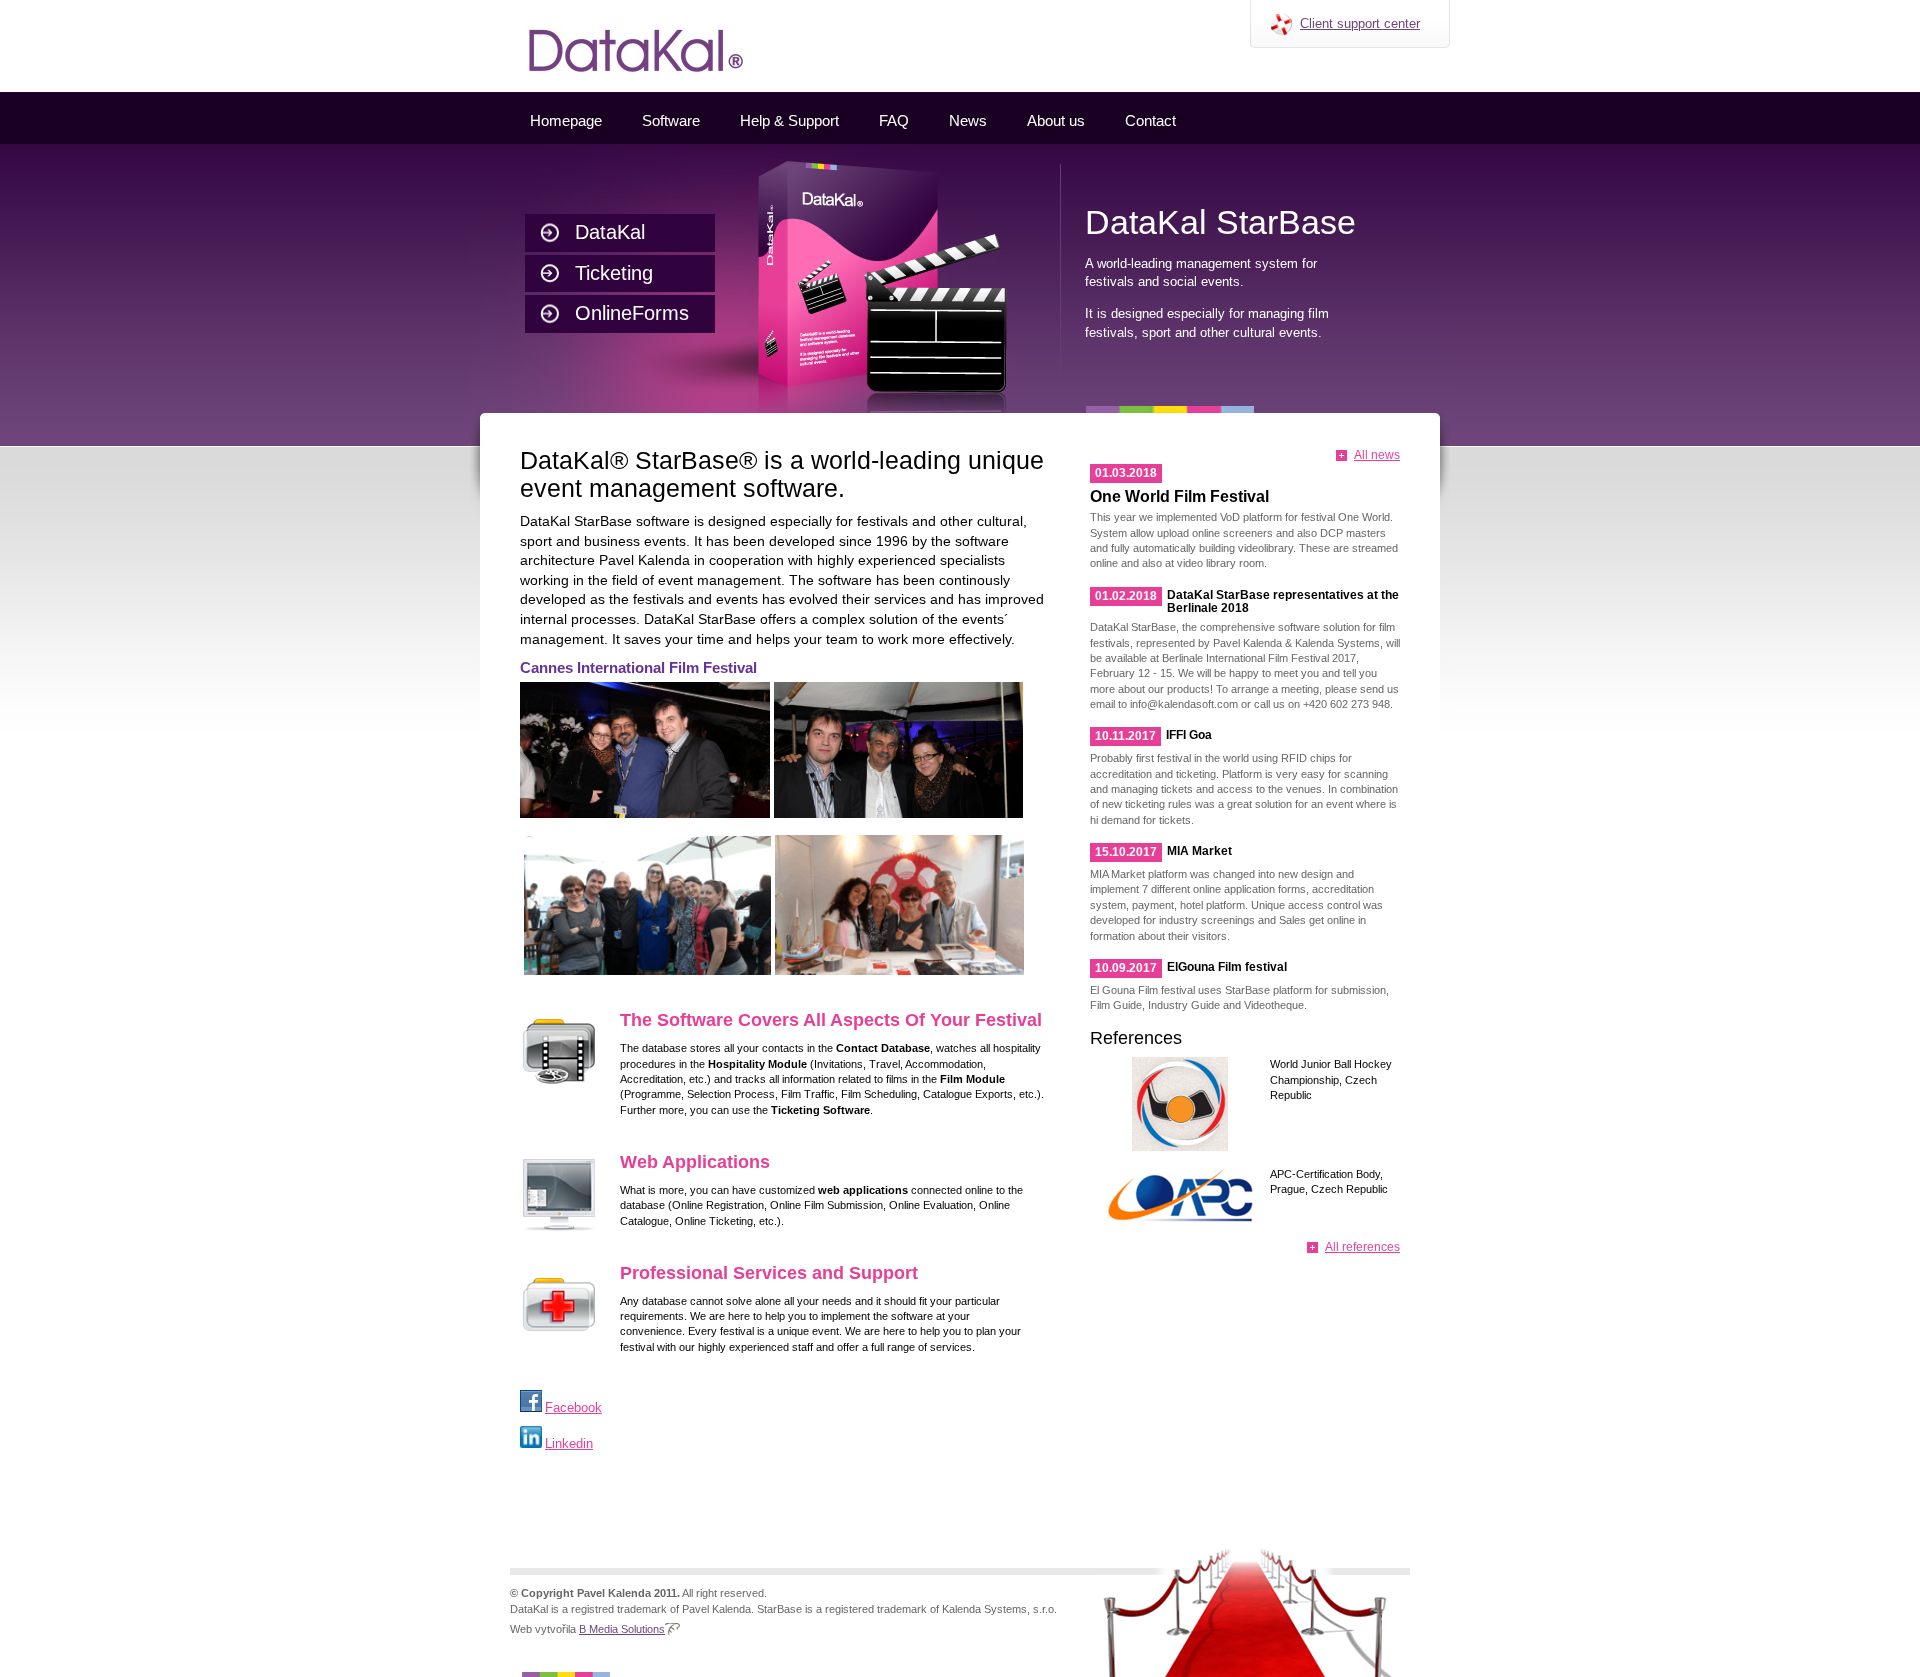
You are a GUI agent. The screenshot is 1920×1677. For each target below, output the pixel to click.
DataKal (610, 232)
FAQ (894, 120)
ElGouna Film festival (1227, 967)
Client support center (1360, 23)
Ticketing (614, 273)
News (968, 120)
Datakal (488, 7)
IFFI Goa (1189, 735)
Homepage (566, 120)
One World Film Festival (1179, 496)
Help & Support (789, 120)
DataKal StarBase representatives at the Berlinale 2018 (1283, 601)
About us (1056, 120)
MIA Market (1199, 851)
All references (1362, 1247)
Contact (1150, 120)
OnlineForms (632, 313)
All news (1377, 455)
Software (671, 120)
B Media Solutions (622, 1629)
